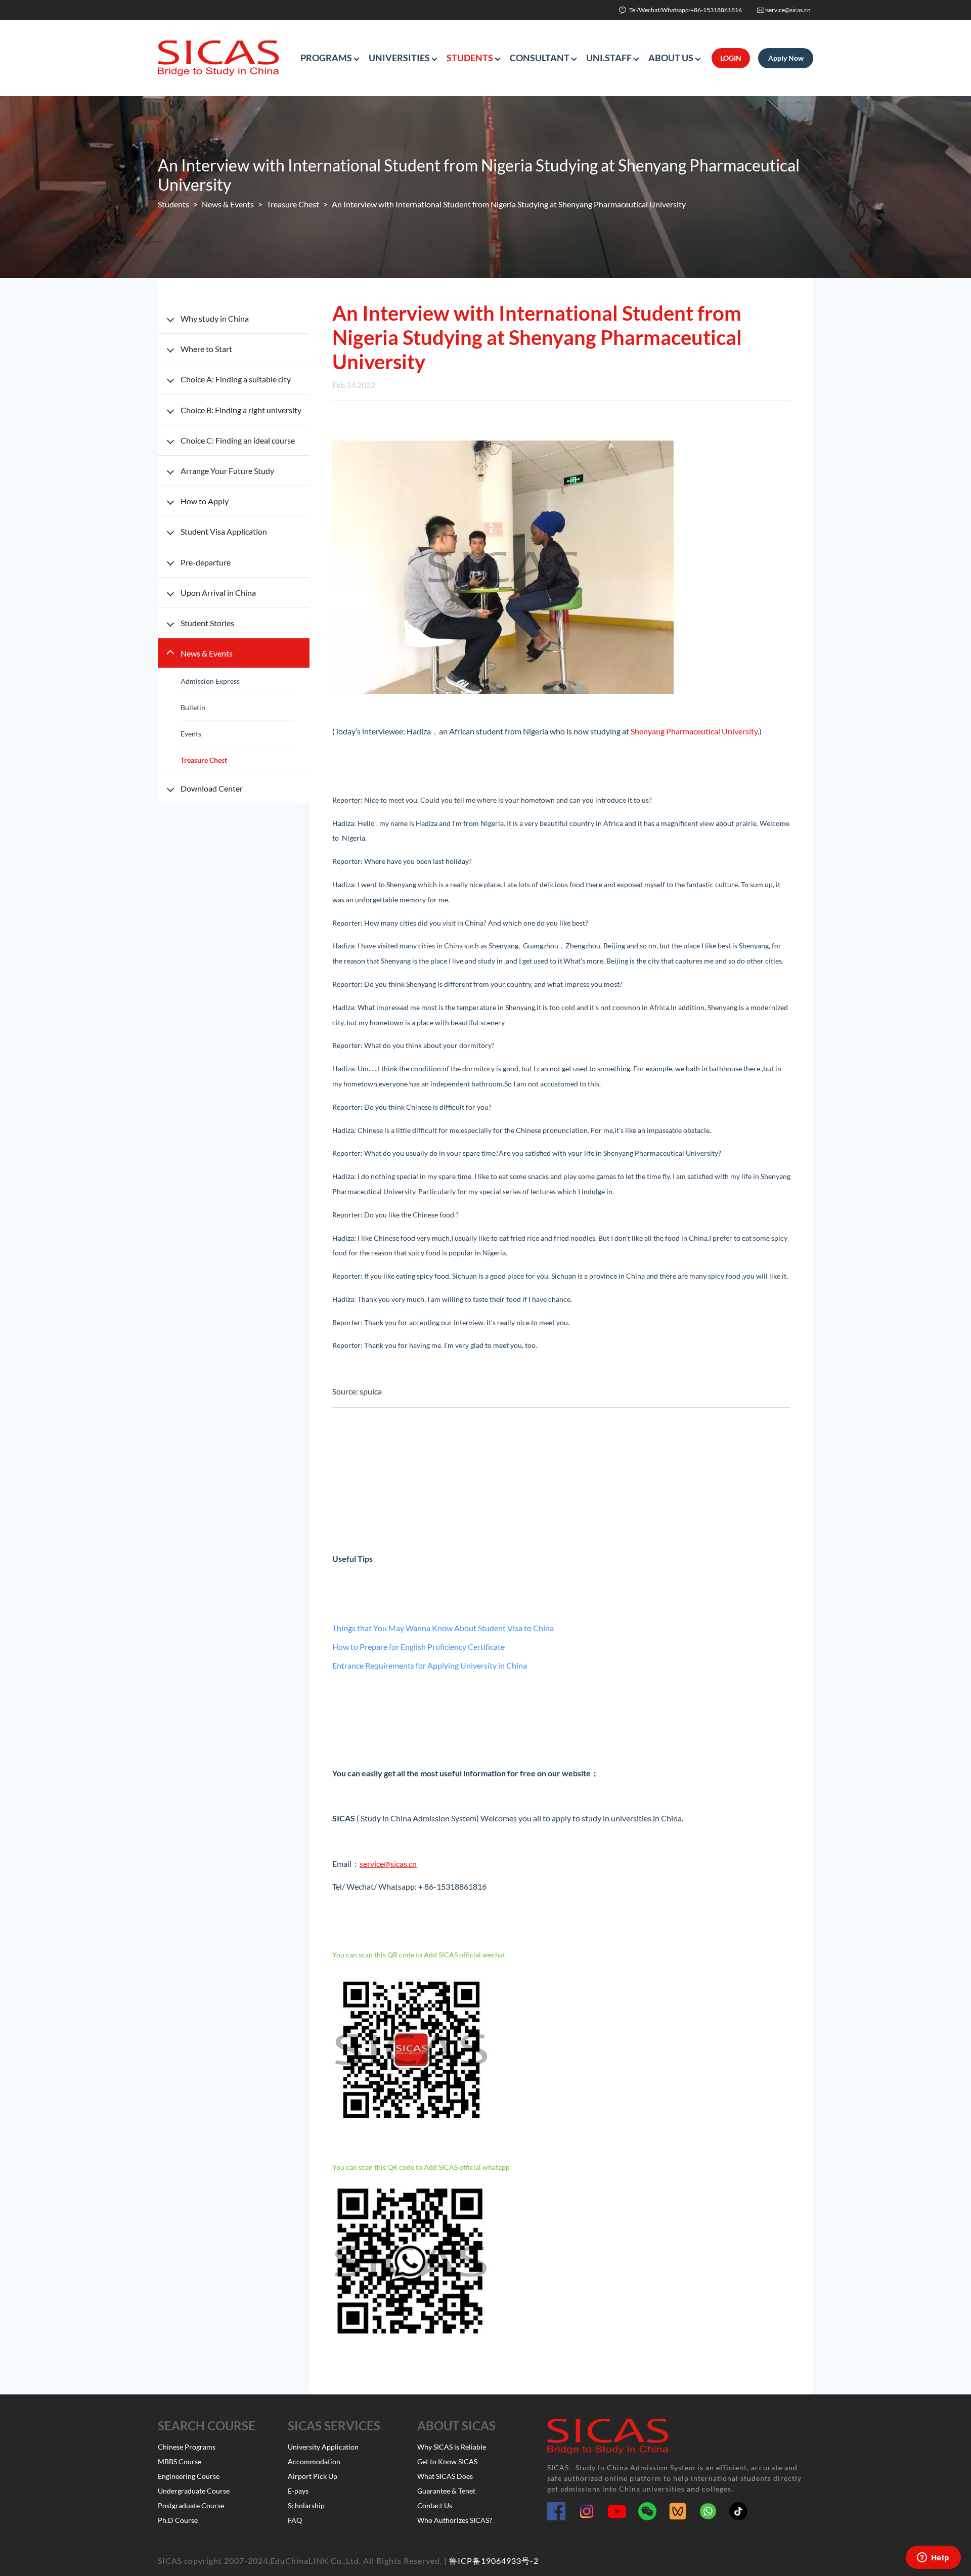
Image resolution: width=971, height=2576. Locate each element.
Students (173, 204)
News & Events (228, 204)
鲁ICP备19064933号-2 (494, 2561)
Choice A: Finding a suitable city (236, 379)
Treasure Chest (293, 204)
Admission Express (210, 681)
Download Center (212, 788)
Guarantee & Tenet (446, 2491)
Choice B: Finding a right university (241, 410)
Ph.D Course (178, 2520)
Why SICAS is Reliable (452, 2447)
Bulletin (193, 707)
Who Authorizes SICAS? (455, 2520)
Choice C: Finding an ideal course (238, 440)
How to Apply (205, 501)
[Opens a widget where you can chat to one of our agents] (933, 2558)
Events (191, 734)
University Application (323, 2447)
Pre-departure (206, 562)
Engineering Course (189, 2476)
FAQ (295, 2520)
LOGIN (731, 58)
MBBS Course (180, 2461)
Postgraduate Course (191, 2505)
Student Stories (207, 623)
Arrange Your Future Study (227, 471)
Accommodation (314, 2461)
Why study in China (215, 318)
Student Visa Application (224, 531)
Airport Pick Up (313, 2476)
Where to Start (206, 349)
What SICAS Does (445, 2476)
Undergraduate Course (194, 2491)
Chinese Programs (187, 2447)
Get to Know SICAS (447, 2461)
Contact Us (435, 2505)
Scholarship (306, 2505)
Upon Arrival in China (218, 593)
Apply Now (786, 58)
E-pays (298, 2491)
